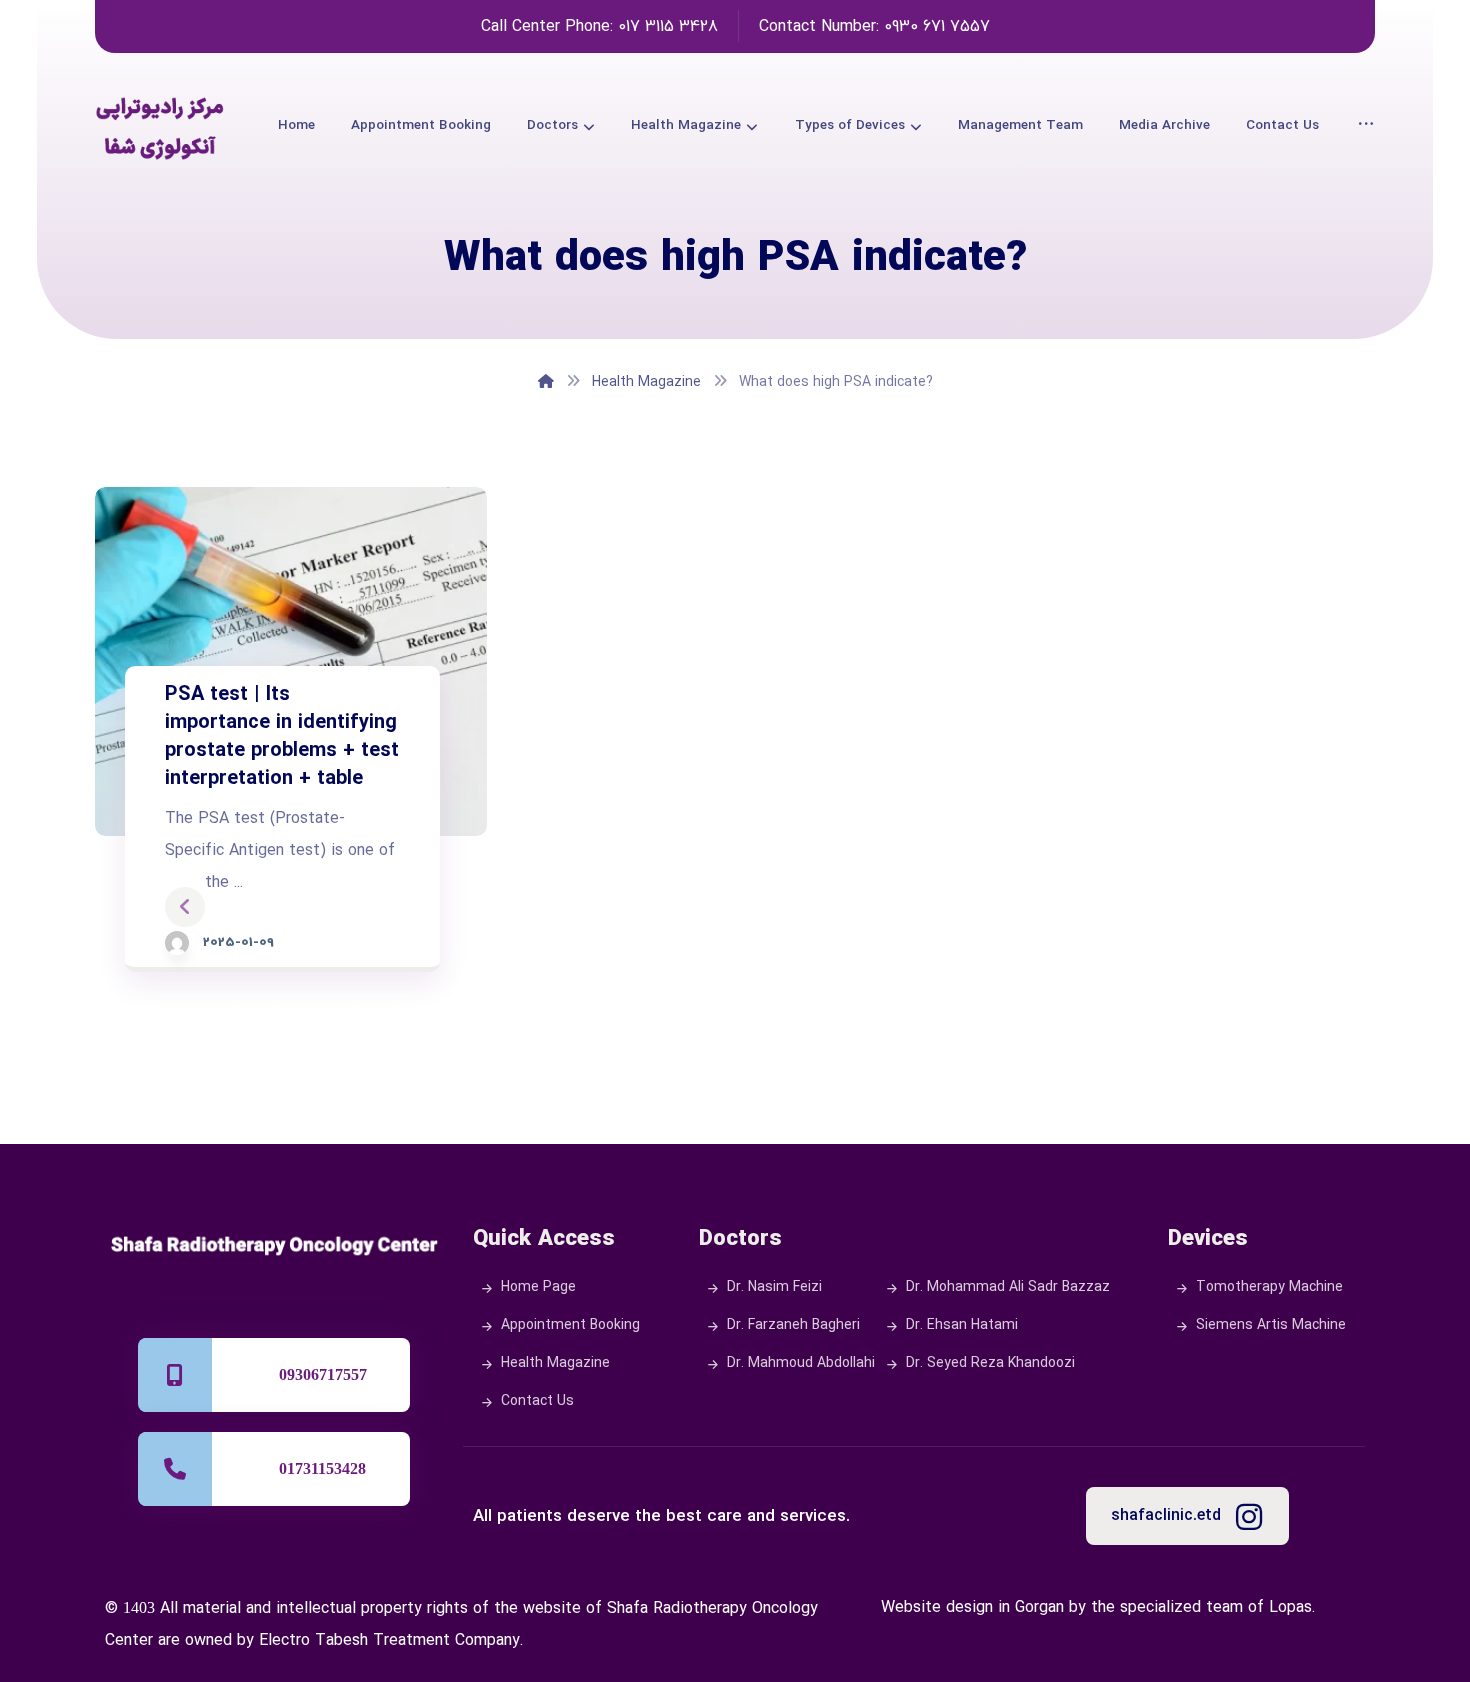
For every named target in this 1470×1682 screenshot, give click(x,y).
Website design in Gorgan (972, 1608)
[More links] (1366, 125)
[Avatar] (177, 943)
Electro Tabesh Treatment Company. (391, 1641)
